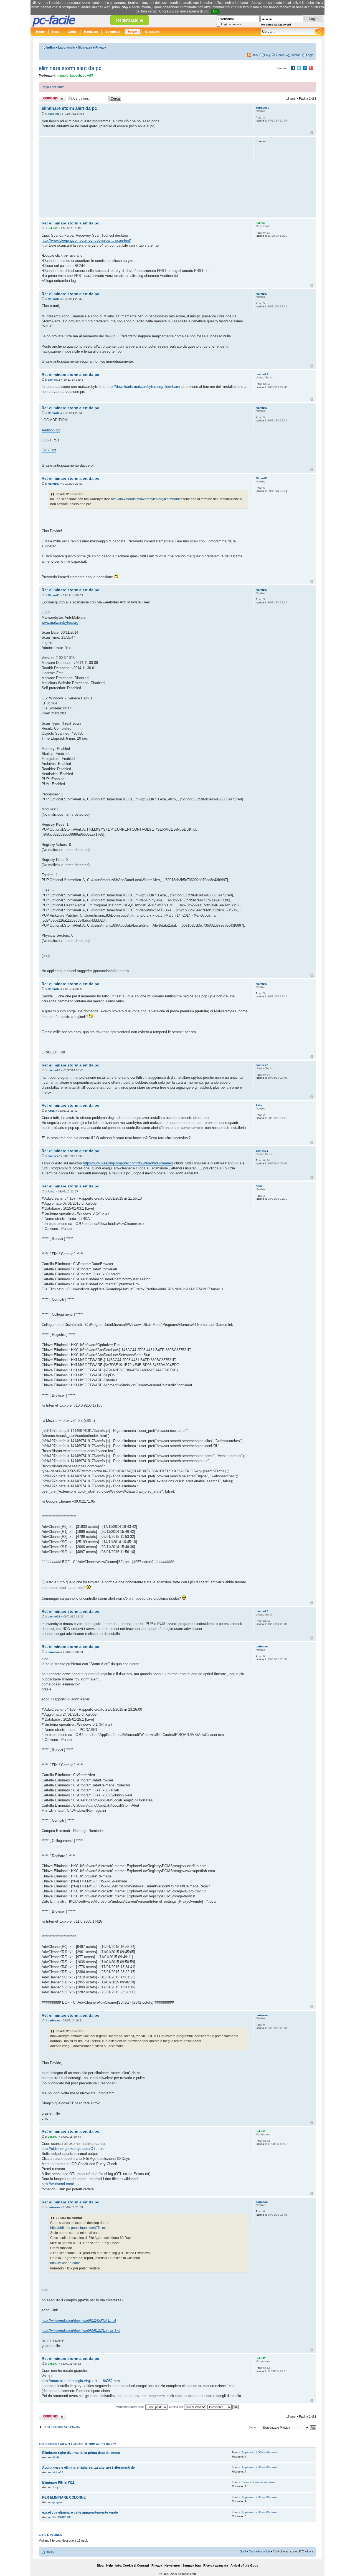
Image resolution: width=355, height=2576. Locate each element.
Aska (51, 1111)
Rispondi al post (50, 97)
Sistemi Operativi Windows (258, 2482)
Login (310, 55)
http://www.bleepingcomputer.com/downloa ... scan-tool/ (86, 240)
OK (215, 11)
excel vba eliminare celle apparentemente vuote (80, 2512)
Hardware (91, 32)
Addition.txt (51, 430)
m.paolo (63, 75)
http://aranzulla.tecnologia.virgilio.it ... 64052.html (81, 2381)
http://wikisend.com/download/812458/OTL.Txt (79, 2320)
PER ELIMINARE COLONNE (64, 2497)
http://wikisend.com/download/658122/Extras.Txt (81, 2330)
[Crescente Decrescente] (223, 2407)
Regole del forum (53, 87)
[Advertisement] (145, 177)
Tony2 (56, 2487)
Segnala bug (192, 2565)
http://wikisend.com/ (58, 2184)
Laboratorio (67, 47)
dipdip (56, 2457)
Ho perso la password (276, 25)
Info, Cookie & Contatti (132, 2565)
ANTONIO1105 (62, 2517)
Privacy (157, 2565)
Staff (243, 2551)
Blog (100, 2565)
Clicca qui (167, 11)
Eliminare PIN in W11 (58, 2483)
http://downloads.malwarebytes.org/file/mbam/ (143, 387)
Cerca (280, 55)
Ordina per (177, 2407)
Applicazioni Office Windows (259, 2452)
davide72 (54, 380)
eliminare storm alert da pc (70, 68)
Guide (72, 32)
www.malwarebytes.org (60, 622)
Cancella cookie (259, 2551)
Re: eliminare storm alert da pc (70, 223)
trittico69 (58, 2472)
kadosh (76, 75)
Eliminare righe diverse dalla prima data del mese (81, 2453)
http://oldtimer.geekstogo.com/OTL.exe (73, 2149)
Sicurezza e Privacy (92, 47)
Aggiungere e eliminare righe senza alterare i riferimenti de (88, 2468)
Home (40, 32)
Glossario (152, 32)
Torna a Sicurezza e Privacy (61, 2427)
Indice (51, 47)
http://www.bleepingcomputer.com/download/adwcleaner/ (128, 1163)
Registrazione (130, 20)
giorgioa (58, 2502)
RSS (255, 55)
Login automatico (232, 24)
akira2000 (54, 114)
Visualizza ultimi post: (131, 2407)
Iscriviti (295, 55)
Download (113, 32)
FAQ (267, 55)
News (56, 32)
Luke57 (88, 75)
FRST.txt (49, 450)
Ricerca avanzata (216, 2565)
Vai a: (253, 2427)
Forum (133, 32)
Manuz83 (54, 299)
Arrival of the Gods (244, 2565)
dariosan (54, 1652)
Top (312, 133)
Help (110, 2565)
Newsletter (172, 2565)
